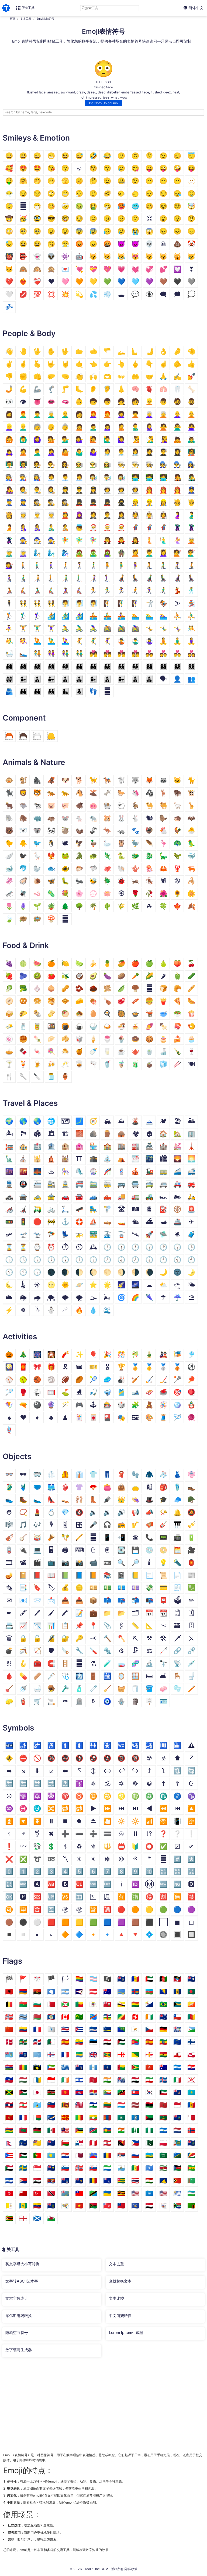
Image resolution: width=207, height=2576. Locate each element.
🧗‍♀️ (135, 603)
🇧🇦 (163, 1992)
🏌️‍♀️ (37, 616)
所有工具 (28, 8)
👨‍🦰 (23, 414)
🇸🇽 (23, 2181)
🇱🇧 (23, 2105)
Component (24, 718)
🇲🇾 (65, 2130)
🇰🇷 (149, 2092)
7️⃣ (107, 1871)
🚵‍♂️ (121, 628)
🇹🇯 (149, 2181)
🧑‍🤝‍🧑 (37, 654)
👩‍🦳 (149, 414)
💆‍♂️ (149, 553)
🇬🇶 (51, 2067)
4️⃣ (65, 1871)
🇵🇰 (149, 2143)
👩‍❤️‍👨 (163, 654)
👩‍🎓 (177, 452)
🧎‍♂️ (163, 565)
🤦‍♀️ (51, 452)
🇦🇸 (79, 1992)
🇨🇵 (37, 2029)
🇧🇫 (23, 2004)
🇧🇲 (107, 2004)
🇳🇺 (37, 2143)
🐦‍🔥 (51, 856)
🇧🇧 (177, 1992)
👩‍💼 (79, 477)
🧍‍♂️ (121, 565)
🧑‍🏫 (191, 452)
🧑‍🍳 (121, 465)
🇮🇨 (37, 2080)
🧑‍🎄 (121, 528)
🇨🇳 (9, 2029)
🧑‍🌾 (79, 465)
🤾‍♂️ (93, 641)
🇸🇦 (163, 2155)
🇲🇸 (177, 2118)
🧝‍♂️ (9, 553)
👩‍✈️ (93, 490)
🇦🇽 (135, 1992)
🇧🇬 (37, 2004)
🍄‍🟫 (135, 988)
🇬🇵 (37, 2067)
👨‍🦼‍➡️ (163, 578)
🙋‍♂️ (107, 439)
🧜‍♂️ (163, 540)
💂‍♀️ (107, 502)
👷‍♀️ (163, 502)
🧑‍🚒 (149, 490)
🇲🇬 (37, 2118)
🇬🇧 (93, 2055)
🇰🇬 (65, 2092)
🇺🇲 (135, 2193)
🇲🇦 (163, 2105)
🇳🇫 (135, 2130)
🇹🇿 (93, 2193)
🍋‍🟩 (79, 963)
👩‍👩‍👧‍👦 (177, 666)
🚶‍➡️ (65, 565)
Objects (17, 1457)
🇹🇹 (51, 2193)
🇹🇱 (177, 2181)
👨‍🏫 (9, 465)
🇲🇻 (23, 2130)
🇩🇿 (51, 2042)
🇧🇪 (9, 2004)
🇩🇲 (23, 2042)
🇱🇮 (51, 2105)
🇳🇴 (191, 2130)
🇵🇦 (79, 2143)
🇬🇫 (135, 2055)
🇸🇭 (51, 2168)
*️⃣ (191, 1859)
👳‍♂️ (37, 515)
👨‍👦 (23, 679)
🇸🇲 (121, 2168)
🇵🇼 (51, 2155)
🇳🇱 (177, 2130)
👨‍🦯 (65, 578)
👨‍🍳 (135, 465)
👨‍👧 (51, 679)
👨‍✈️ (79, 490)
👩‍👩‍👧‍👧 (9, 679)
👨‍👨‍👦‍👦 (121, 666)
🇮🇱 (79, 2080)
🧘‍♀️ (191, 641)
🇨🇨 (79, 2017)
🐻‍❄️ (23, 831)
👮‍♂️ (9, 502)
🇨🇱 (177, 2017)
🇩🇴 (37, 2042)
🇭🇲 (163, 2067)
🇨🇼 (107, 2029)
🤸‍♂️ (163, 628)
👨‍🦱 (37, 414)
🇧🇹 (191, 2004)
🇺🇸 (163, 2193)
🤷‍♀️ (93, 452)
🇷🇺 (135, 2155)
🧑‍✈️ (65, 490)
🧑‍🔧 (163, 465)
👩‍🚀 (135, 490)
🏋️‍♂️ (37, 628)
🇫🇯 (9, 2055)
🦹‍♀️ (9, 540)
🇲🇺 (9, 2130)
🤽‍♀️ (65, 641)
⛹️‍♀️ (9, 628)
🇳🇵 (9, 2143)
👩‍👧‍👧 (149, 679)
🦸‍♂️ (149, 528)
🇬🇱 (191, 2055)
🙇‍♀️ (9, 452)
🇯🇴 (23, 2092)
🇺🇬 (121, 2193)
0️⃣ (9, 1871)
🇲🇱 (79, 2118)
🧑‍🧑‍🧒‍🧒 (51, 691)
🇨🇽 (121, 2029)
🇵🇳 (191, 2143)
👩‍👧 (121, 679)
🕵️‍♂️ (51, 502)
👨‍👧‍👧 (79, 679)
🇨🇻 (93, 2029)
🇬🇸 (79, 2067)
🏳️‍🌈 (79, 1979)
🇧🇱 (93, 2004)
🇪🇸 (149, 2042)
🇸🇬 (37, 2168)
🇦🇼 (121, 1992)
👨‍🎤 (191, 477)
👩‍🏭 (37, 477)
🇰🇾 (177, 2092)
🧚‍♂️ (79, 540)
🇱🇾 (149, 2105)
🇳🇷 (23, 2143)
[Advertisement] (103, 2409)
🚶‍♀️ (51, 565)
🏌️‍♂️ (23, 616)
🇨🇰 (163, 2017)
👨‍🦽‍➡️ (51, 591)
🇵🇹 (37, 2155)
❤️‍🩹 (37, 282)
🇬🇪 (121, 2055)
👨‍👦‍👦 (37, 679)
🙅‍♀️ (191, 427)
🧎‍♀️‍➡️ (9, 578)
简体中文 (195, 8)
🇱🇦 (9, 2105)
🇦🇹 (93, 1992)
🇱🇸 (93, 2105)
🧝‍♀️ (23, 553)
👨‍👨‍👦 (79, 666)
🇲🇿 (79, 2130)
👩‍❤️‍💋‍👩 (135, 654)
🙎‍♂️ (135, 427)
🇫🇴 (51, 2055)
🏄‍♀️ (79, 616)
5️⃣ (79, 1871)
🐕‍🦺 (107, 780)
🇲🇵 (135, 2118)
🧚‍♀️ (93, 540)
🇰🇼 (163, 2092)
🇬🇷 (65, 2067)
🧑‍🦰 (107, 414)
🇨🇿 (149, 2029)
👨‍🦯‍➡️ (79, 578)
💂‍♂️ (93, 502)
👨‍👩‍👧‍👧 (65, 666)
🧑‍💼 (51, 477)
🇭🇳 (177, 2067)
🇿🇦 (177, 2206)
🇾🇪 (149, 2206)
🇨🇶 (51, 2029)
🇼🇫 (107, 2206)
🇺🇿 (191, 2193)
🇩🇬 (177, 2029)
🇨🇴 (23, 2029)
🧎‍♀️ (177, 565)
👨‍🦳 (51, 414)
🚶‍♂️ (37, 565)
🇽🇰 (135, 2206)
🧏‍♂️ (149, 439)
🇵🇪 (93, 2143)
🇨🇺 (79, 2029)
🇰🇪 (51, 2092)
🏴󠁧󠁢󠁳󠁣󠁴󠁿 (37, 2218)
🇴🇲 (65, 2143)
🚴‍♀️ (93, 628)
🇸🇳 (135, 2168)
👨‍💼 (65, 477)
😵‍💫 (177, 206)
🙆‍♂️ (23, 439)
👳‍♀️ (51, 515)
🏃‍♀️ (121, 591)
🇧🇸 (177, 2004)
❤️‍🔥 (23, 282)
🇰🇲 (107, 2092)
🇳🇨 (107, 2130)
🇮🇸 (163, 2080)
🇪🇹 (163, 2042)
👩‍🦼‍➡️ (191, 578)
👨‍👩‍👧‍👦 (37, 666)
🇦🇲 (23, 1992)
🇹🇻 (65, 2193)
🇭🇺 (23, 2080)
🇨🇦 (65, 2017)
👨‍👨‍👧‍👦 (107, 666)
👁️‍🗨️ (149, 294)
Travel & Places (30, 1103)
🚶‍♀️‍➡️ (79, 565)
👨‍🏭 (23, 477)
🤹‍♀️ (149, 641)
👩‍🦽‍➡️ (79, 591)
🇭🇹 (9, 2080)
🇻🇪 (37, 2206)
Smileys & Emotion (36, 138)
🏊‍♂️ (149, 616)
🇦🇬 (177, 1979)
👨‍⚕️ (121, 452)
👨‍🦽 (37, 591)
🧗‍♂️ (121, 603)
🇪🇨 (79, 2042)
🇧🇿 (51, 2017)
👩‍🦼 (177, 578)
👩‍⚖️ (65, 465)
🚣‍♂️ (107, 616)
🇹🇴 (23, 2193)
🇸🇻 (9, 2181)
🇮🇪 (65, 2080)
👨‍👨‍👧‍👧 (135, 666)
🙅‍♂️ (177, 427)
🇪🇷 (135, 2042)
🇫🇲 (37, 2055)
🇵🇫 (107, 2143)
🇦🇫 (163, 1979)
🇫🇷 (65, 2055)
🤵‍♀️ (121, 515)
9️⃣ (135, 1871)
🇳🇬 (149, 2130)
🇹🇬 (121, 2181)
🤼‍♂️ (9, 641)
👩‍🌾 (107, 465)
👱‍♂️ (23, 427)
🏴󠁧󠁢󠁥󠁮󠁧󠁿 (23, 2218)
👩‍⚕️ (135, 452)
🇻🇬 (51, 2206)
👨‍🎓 (163, 452)
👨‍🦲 (65, 414)
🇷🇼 (149, 2155)
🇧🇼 (23, 2017)
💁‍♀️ (79, 439)
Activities (20, 1337)
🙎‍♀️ (149, 427)
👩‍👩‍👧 (163, 666)
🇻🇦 (9, 2206)
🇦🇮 (191, 1979)
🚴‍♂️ (79, 628)
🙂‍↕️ (135, 193)
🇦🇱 (9, 1992)
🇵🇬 (121, 2143)
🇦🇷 (65, 1992)
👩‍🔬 (121, 477)
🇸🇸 (177, 2168)
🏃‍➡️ (135, 591)
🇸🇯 (79, 2168)
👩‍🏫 (23, 465)
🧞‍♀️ (65, 553)
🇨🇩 (93, 2017)
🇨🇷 (65, 2029)
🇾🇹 (163, 2206)
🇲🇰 (65, 2118)
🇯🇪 (191, 2080)
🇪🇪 (93, 2042)
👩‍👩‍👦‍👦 (191, 666)
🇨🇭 (135, 2017)
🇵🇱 (163, 2143)
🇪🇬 (107, 2042)
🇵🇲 (177, 2143)
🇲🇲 (93, 2118)
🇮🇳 (107, 2080)
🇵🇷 (9, 2155)
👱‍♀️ (9, 427)
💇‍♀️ (9, 565)
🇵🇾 (65, 2155)
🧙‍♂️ (37, 540)
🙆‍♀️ (37, 439)
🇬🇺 (107, 2067)
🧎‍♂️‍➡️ (23, 578)
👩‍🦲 (177, 414)
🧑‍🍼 (65, 528)
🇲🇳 (107, 2118)
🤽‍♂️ (51, 641)
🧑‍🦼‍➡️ (135, 578)
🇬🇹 (93, 2067)
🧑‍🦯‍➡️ (51, 578)
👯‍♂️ (37, 603)
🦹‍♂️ (191, 528)
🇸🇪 (23, 2168)
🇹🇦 (65, 2181)
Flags (12, 1961)
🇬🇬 (149, 2055)
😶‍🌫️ (9, 193)
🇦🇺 (107, 1992)
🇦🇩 (135, 1979)
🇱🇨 (37, 2105)
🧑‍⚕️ (107, 452)
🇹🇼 (79, 2193)
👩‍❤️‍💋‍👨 (107, 654)
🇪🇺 (177, 2042)
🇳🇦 (93, 2130)
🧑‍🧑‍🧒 (37, 691)
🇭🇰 (149, 2067)
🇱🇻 (135, 2105)
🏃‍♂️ (107, 591)
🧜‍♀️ (177, 540)
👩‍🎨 (51, 490)
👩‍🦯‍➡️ (107, 578)
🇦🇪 (149, 1979)
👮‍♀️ (23, 502)
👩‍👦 (93, 679)
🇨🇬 (121, 2017)
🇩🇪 (163, 2029)
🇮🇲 (93, 2080)
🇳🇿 (51, 2143)
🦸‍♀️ (163, 528)
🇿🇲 (191, 2206)
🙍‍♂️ (93, 427)
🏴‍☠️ (107, 1979)
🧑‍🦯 (37, 578)
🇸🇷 (163, 2168)
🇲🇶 (149, 2118)
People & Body (29, 333)
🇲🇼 (37, 2130)
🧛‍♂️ (121, 540)
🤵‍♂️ (107, 515)
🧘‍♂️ (177, 641)
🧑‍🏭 (9, 477)
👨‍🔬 (107, 477)
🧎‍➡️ (191, 565)
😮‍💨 (79, 193)
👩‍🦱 (121, 414)
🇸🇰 (93, 2168)
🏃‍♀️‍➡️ (149, 591)
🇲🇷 (163, 2118)
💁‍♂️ (65, 439)
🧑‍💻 (135, 477)
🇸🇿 (51, 2181)
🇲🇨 (177, 2105)
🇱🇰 (65, 2105)
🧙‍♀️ (51, 540)
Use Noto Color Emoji (103, 103)
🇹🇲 (191, 2181)
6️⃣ (93, 1871)
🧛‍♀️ (135, 540)
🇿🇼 (9, 2218)
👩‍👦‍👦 (107, 679)
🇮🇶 (135, 2080)
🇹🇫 (107, 2181)
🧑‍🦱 (135, 414)
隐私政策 (131, 2569)
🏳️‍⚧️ (93, 1979)
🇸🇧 (177, 2155)
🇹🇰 (163, 2181)
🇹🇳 (9, 2193)
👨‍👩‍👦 (9, 666)
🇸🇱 (107, 2168)
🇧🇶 (149, 2004)
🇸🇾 (37, 2181)
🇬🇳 (23, 2067)
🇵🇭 (135, 2143)
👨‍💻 (149, 477)
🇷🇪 (93, 2155)
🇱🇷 (79, 2105)
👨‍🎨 (37, 490)
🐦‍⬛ (23, 856)
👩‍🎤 (9, 490)
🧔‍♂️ (191, 402)
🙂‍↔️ (121, 193)
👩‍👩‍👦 (149, 666)
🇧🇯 (79, 2004)
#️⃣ (177, 1859)
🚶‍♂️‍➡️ (93, 565)
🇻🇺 (93, 2206)
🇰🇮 (93, 2092)
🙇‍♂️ (191, 439)
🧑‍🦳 (163, 414)
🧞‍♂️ (51, 553)
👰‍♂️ (149, 515)
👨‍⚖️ (51, 465)
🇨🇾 (135, 2029)
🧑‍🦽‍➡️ (23, 591)
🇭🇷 (191, 2067)
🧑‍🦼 (121, 578)
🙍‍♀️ (107, 427)
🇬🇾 (135, 2067)
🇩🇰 (9, 2042)
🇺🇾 (177, 2193)
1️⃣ (23, 1871)
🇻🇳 (79, 2206)
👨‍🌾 (93, 465)
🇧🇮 (65, 2004)
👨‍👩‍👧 (23, 666)
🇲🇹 (191, 2118)
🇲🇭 (51, 2118)
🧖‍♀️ (93, 603)
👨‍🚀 (121, 490)
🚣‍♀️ (121, 616)
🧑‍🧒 (65, 691)
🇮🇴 (121, 2080)
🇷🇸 (121, 2155)
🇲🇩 (191, 2105)
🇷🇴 (107, 2155)
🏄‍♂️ (65, 616)
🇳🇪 (121, 2130)
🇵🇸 (23, 2155)
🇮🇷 (149, 2080)
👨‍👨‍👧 (93, 666)
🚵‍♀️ (135, 628)
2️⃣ (37, 1871)
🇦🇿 (149, 1992)
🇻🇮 (65, 2206)
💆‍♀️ (163, 553)
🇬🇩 (107, 2055)
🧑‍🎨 (23, 490)
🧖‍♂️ (79, 603)
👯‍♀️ (51, 603)
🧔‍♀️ (9, 414)
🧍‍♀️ (135, 565)
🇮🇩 (51, 2080)
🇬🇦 (79, 2055)
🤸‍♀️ (177, 628)
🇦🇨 (121, 1979)
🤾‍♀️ (107, 641)
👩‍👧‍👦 (135, 679)
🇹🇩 (93, 2181)
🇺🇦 (107, 2193)
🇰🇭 (79, 2092)
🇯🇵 (37, 2092)
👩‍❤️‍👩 (191, 654)
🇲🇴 (121, 2118)
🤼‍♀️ (23, 641)
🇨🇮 (149, 2017)
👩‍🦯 (93, 578)
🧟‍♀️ (107, 553)
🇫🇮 (191, 2042)
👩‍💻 (163, 477)
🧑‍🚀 (107, 490)
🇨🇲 (191, 2017)
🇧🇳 (121, 2004)
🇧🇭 (51, 2004)
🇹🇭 (135, 2181)
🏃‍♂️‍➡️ (163, 591)
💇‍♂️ (191, 553)
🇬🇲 (9, 2067)
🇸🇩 (9, 2168)
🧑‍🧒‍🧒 (79, 691)
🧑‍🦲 (191, 414)
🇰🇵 (135, 2092)
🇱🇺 (121, 2105)
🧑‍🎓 (149, 452)
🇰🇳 (121, 2092)
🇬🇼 (121, 2067)
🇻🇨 (23, 2206)
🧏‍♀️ (163, 439)
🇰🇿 (191, 2092)
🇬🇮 (177, 2055)
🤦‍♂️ (37, 452)
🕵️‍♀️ (65, 502)
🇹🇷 (37, 2193)
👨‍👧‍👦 (65, 679)
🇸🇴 (149, 2168)
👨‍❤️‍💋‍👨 (121, 654)
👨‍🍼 (51, 528)
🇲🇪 (9, 2118)
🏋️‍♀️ (51, 628)
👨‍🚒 (163, 490)
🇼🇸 (121, 2206)
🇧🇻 (9, 2017)
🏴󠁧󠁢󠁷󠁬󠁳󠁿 (51, 2218)
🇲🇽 (51, 2130)
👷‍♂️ (149, 502)
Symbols (18, 1728)
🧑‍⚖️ (37, 465)
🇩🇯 (191, 2029)
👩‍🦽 (65, 591)
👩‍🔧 (191, 465)
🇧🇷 (163, 2004)
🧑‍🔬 (93, 477)
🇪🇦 (65, 2042)
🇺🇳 (149, 2193)
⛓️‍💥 (191, 1651)
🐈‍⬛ (9, 793)
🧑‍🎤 (177, 477)
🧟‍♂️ (93, 553)
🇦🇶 (51, 1992)
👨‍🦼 (149, 578)
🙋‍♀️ (121, 439)
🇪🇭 (121, 2042)
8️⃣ (121, 1871)
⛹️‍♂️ (191, 616)
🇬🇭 (163, 2055)
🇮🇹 (177, 2080)
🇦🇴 (37, 1992)
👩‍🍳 (149, 465)
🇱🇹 (107, 2105)
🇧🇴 (135, 2004)
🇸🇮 (65, 2168)
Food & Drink (26, 946)
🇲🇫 (23, 2118)
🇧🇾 (37, 2017)
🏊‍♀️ (163, 616)
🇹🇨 (79, 2181)
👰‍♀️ (163, 515)
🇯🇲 (9, 2092)
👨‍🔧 (177, 465)
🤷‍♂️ (79, 452)
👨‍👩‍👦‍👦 (51, 666)
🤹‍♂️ (135, 641)
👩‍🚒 (177, 490)
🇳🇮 (163, 2130)
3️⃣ (51, 1871)
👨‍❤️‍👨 (177, 654)
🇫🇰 (23, 2055)
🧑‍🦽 (9, 591)
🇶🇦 (79, 2155)
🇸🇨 (191, 2155)
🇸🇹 (191, 2168)
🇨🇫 (107, 2017)
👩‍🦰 (93, 414)
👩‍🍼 (37, 528)
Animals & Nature (34, 762)
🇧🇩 (191, 1992)
